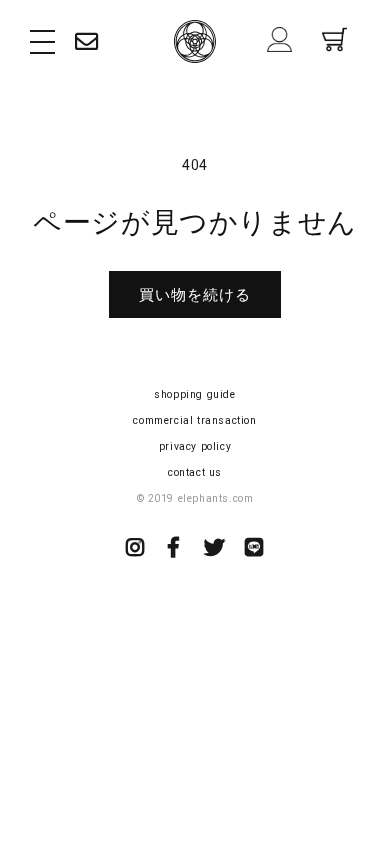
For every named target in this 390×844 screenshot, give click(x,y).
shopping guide (194, 394)
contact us (195, 472)
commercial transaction (194, 420)
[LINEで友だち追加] (254, 550)
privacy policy (195, 446)
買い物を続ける (195, 295)
